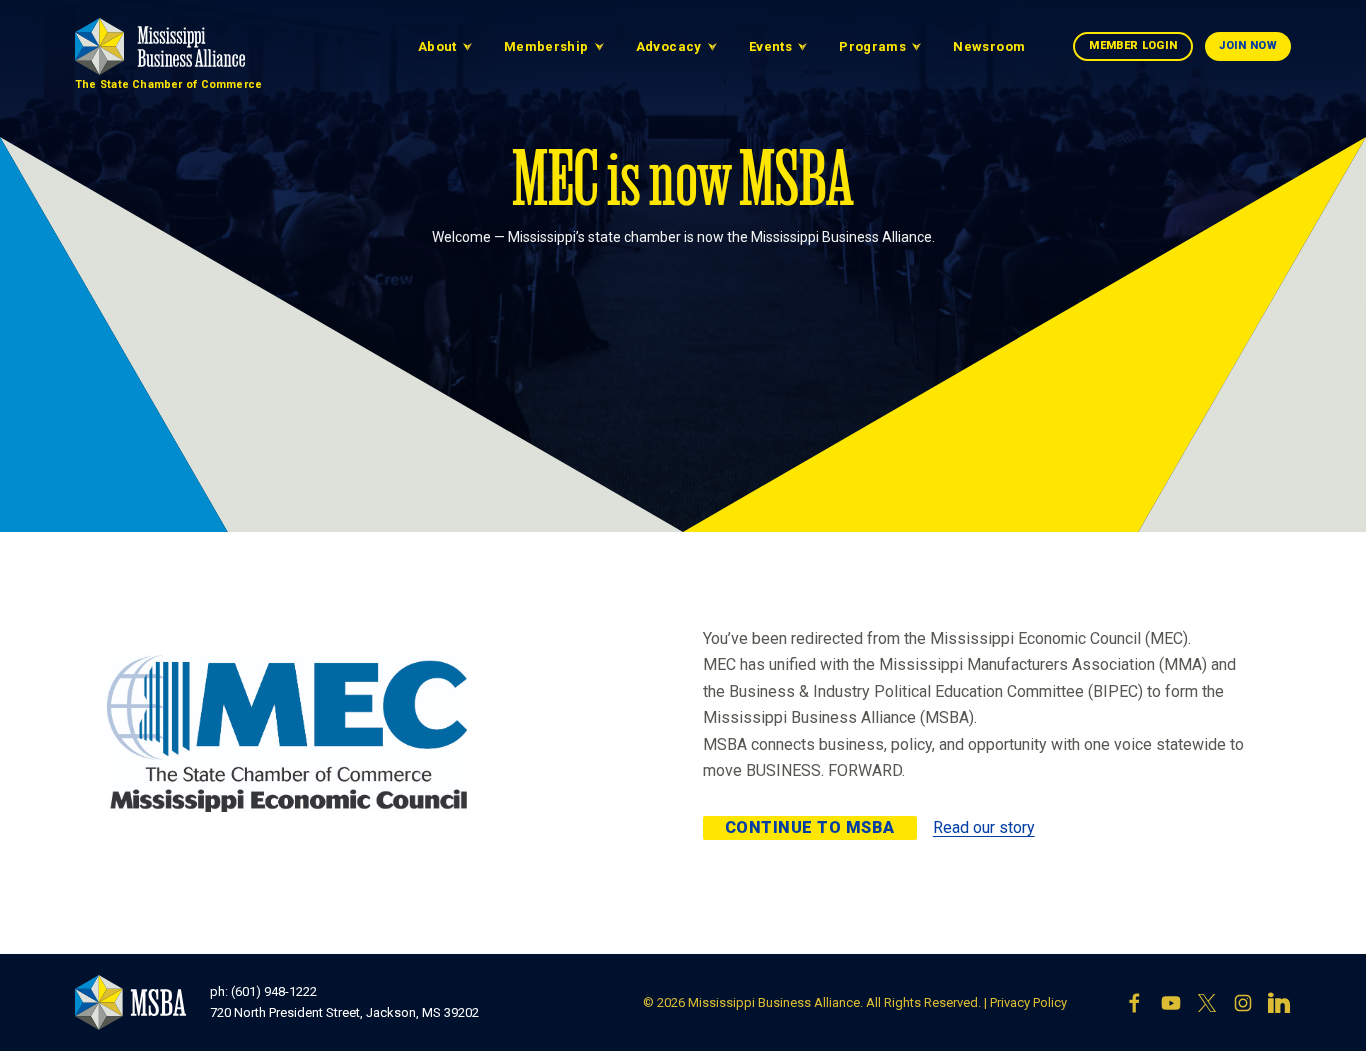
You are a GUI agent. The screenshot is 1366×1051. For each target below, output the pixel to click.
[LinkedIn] (1279, 1003)
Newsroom (989, 46)
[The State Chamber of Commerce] (160, 46)
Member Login (1133, 45)
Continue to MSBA (810, 827)
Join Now (1248, 45)
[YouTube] (1171, 1003)
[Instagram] (1243, 1003)
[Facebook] (1135, 1003)
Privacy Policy (1028, 1002)
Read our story (984, 827)
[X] (1207, 1003)
